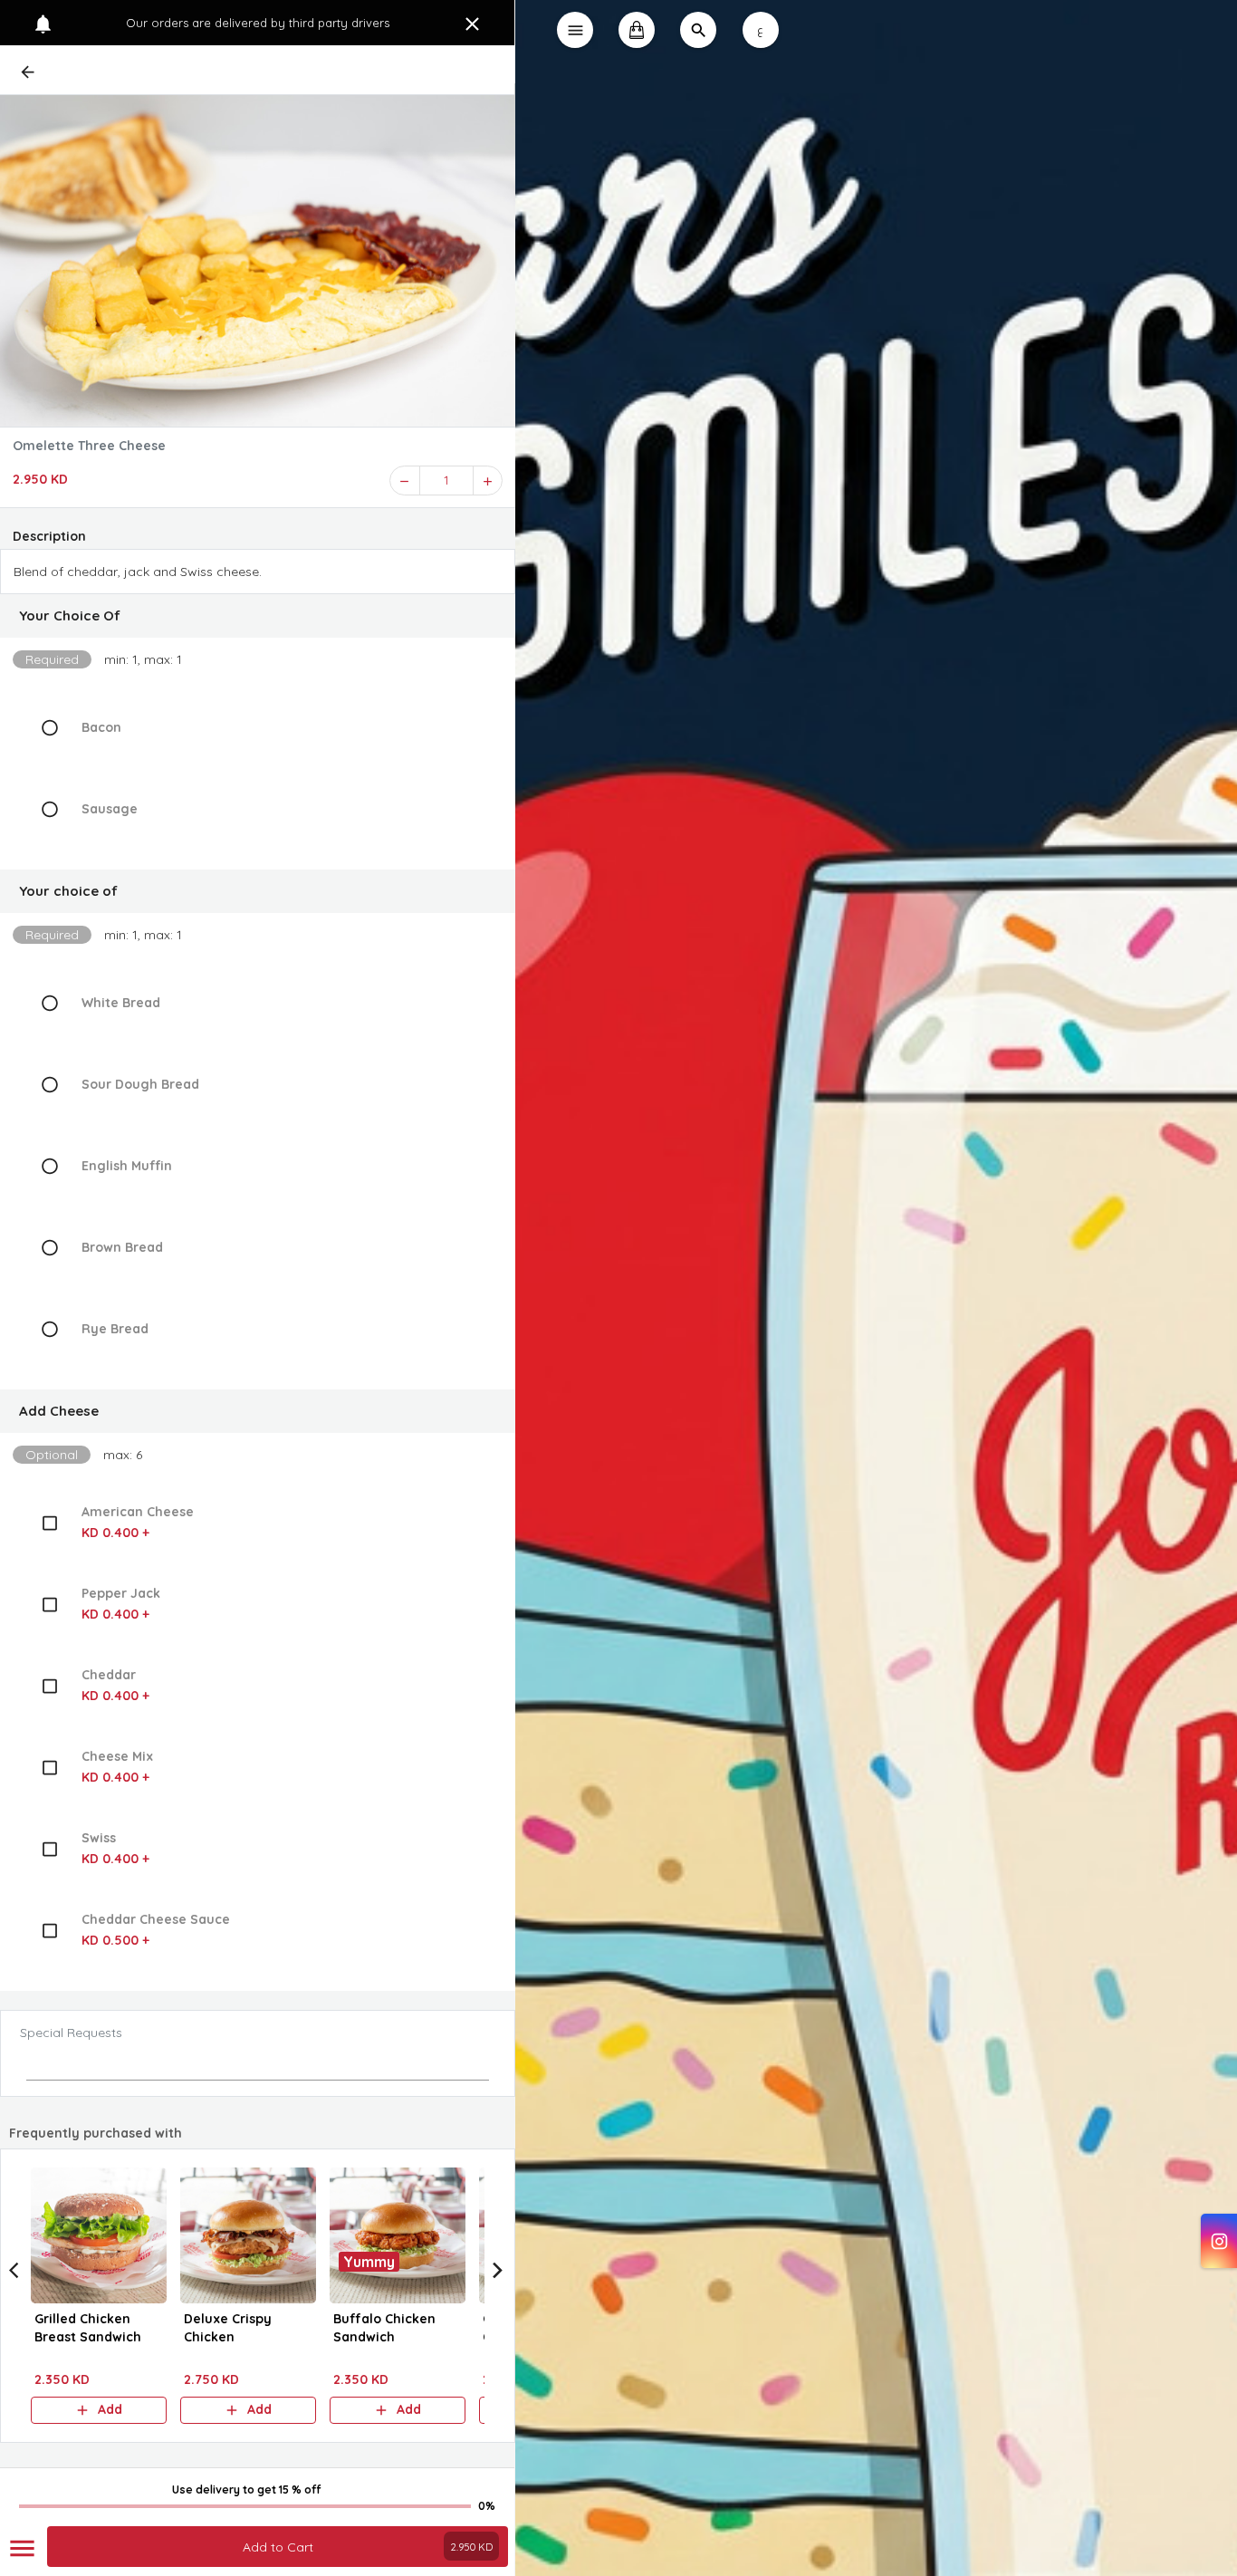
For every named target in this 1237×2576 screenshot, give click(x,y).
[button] (258, 616)
